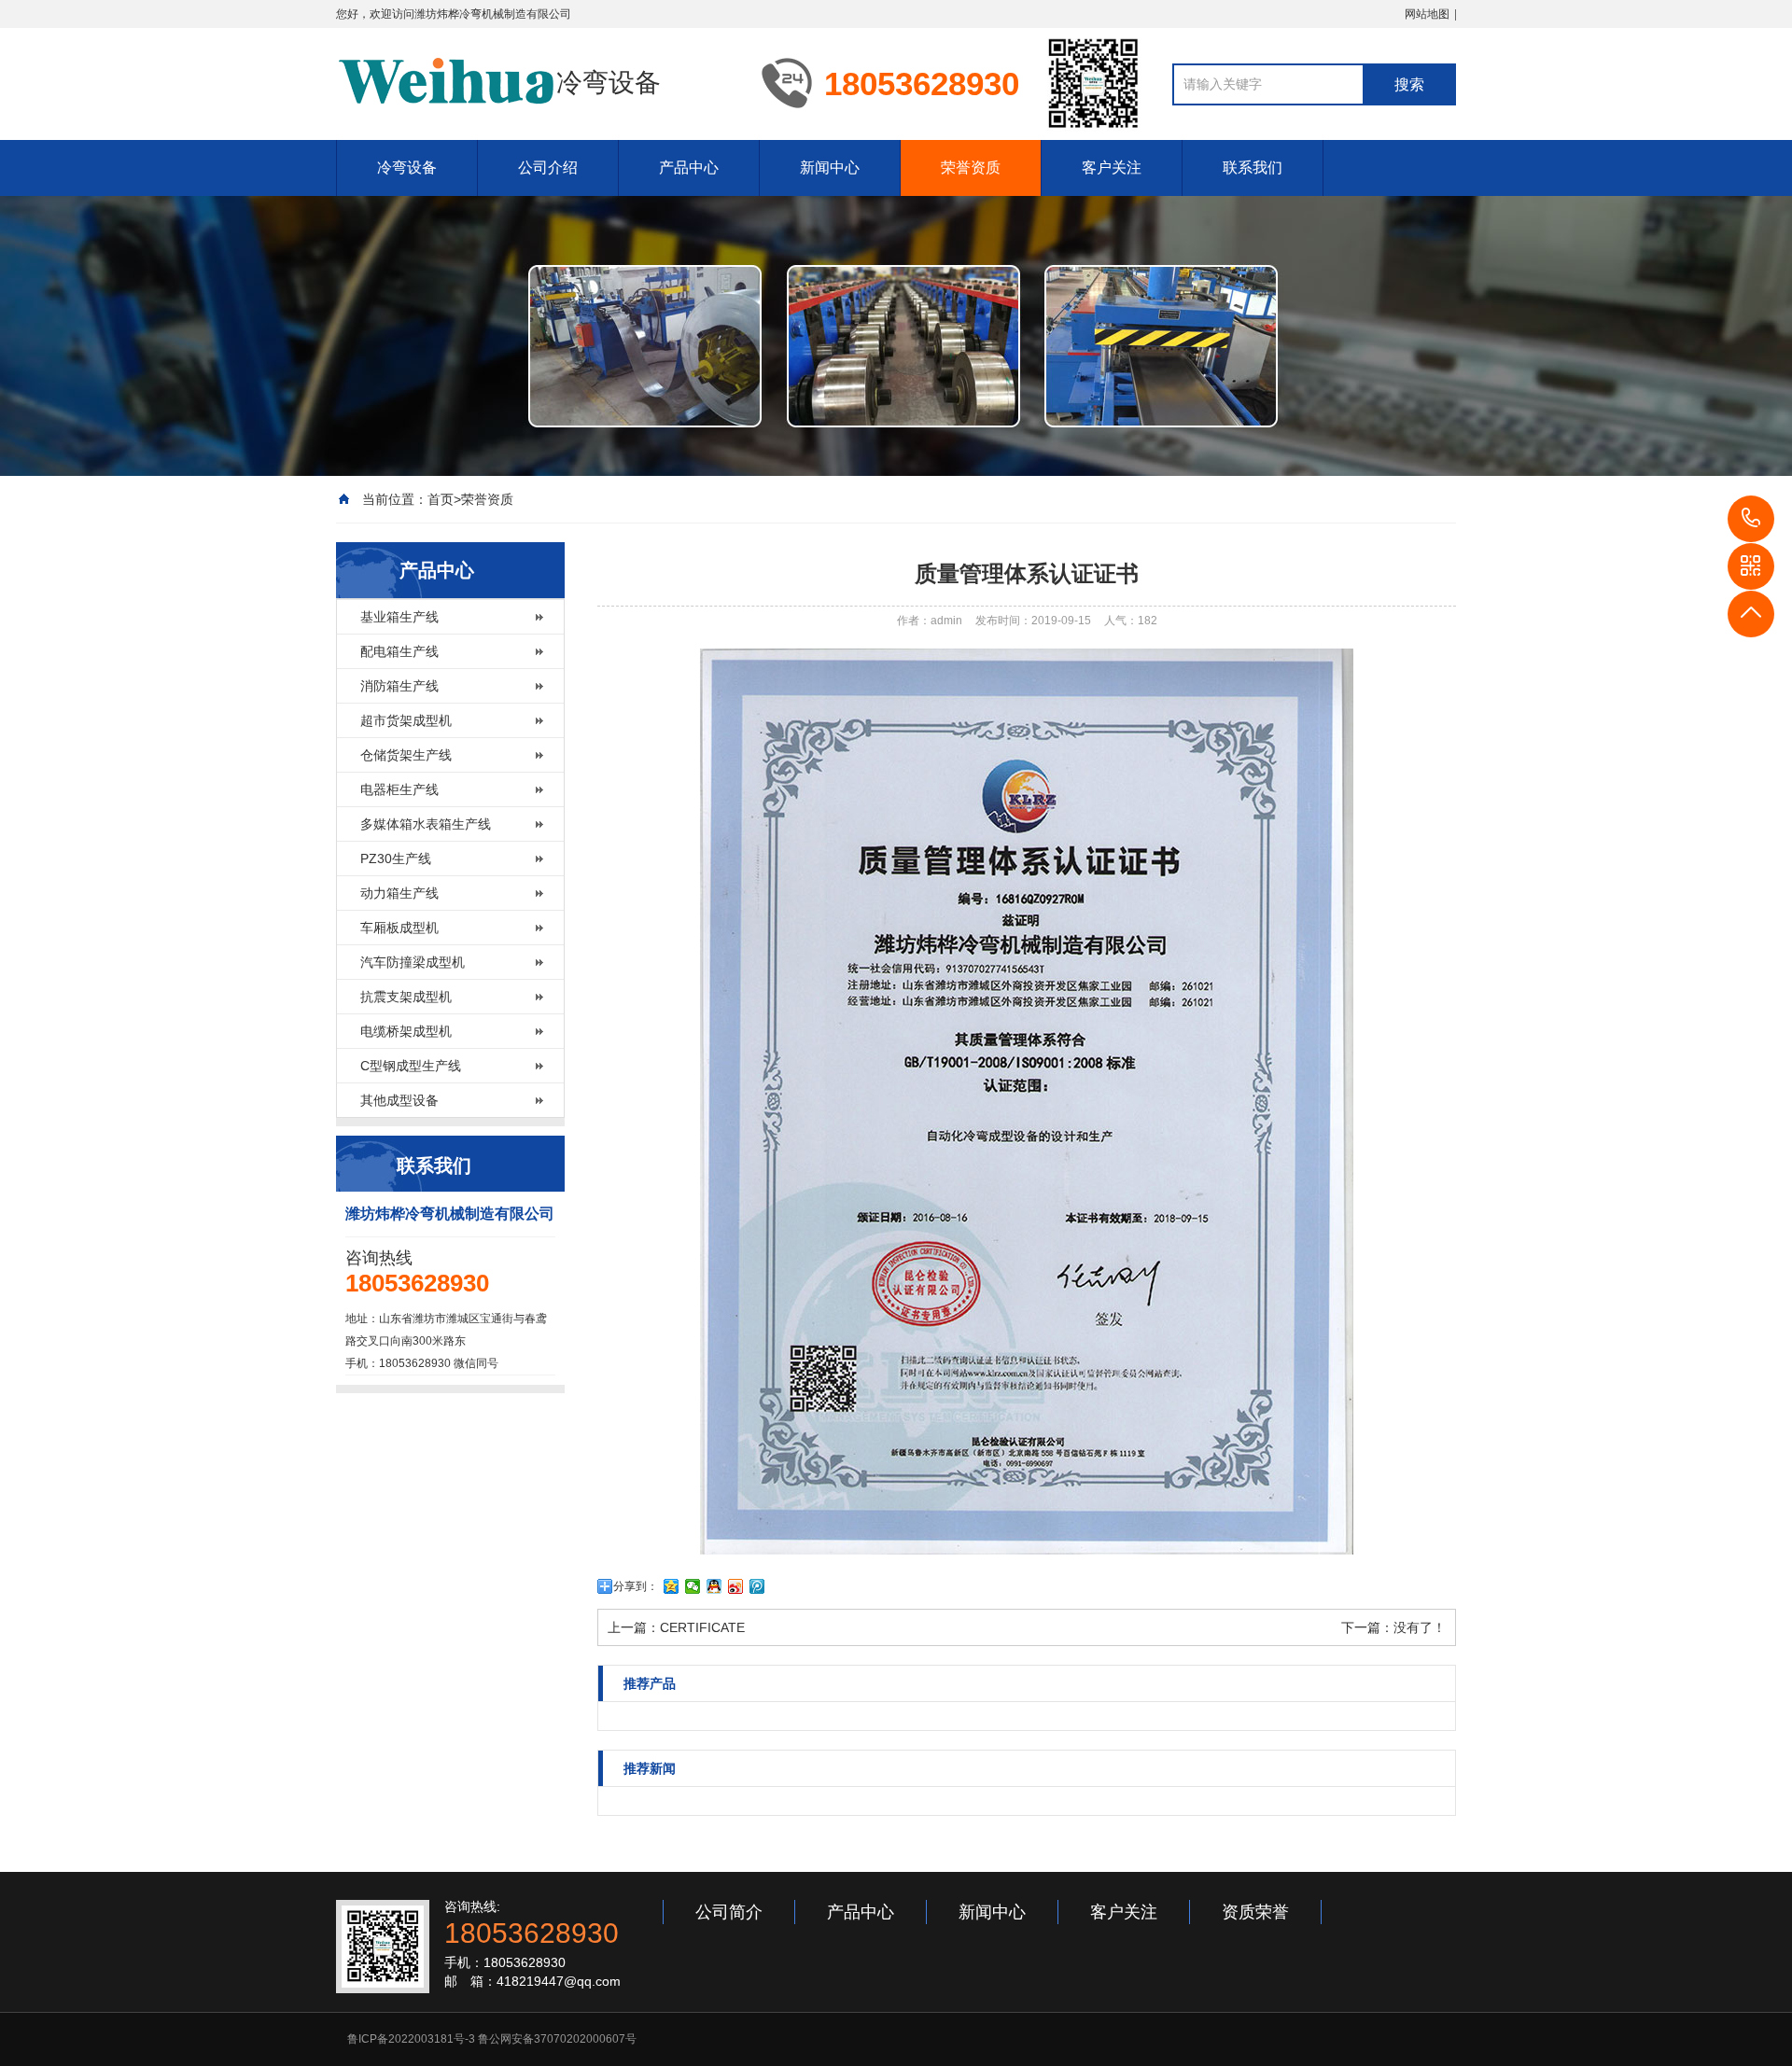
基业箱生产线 (399, 617)
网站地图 (1427, 14)
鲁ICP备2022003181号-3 (411, 2039)
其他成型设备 (399, 1100)
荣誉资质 (971, 168)
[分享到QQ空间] (672, 1586)
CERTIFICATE (702, 1627)
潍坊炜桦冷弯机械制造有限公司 (493, 14)
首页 (441, 499)
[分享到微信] (693, 1586)
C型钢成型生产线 (411, 1066)
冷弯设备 (407, 168)
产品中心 (689, 168)
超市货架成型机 (406, 720)
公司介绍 (548, 168)
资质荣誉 (1255, 1912)
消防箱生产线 (399, 686)
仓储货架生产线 (406, 755)
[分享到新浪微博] (736, 1586)
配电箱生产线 (399, 651)
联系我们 (1253, 168)
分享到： (636, 1586)
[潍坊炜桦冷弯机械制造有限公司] (446, 82)
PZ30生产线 (396, 859)
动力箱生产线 (399, 893)
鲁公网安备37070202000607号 (557, 2039)
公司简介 (729, 1912)
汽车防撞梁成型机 (413, 962)
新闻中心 (830, 168)
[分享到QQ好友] (714, 1586)
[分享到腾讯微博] (757, 1586)
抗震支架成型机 (406, 997)
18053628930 (1751, 519)
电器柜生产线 (399, 789)
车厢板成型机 (399, 928)
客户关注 (1112, 168)
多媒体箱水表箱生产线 (426, 824)
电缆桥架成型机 (406, 1031)
